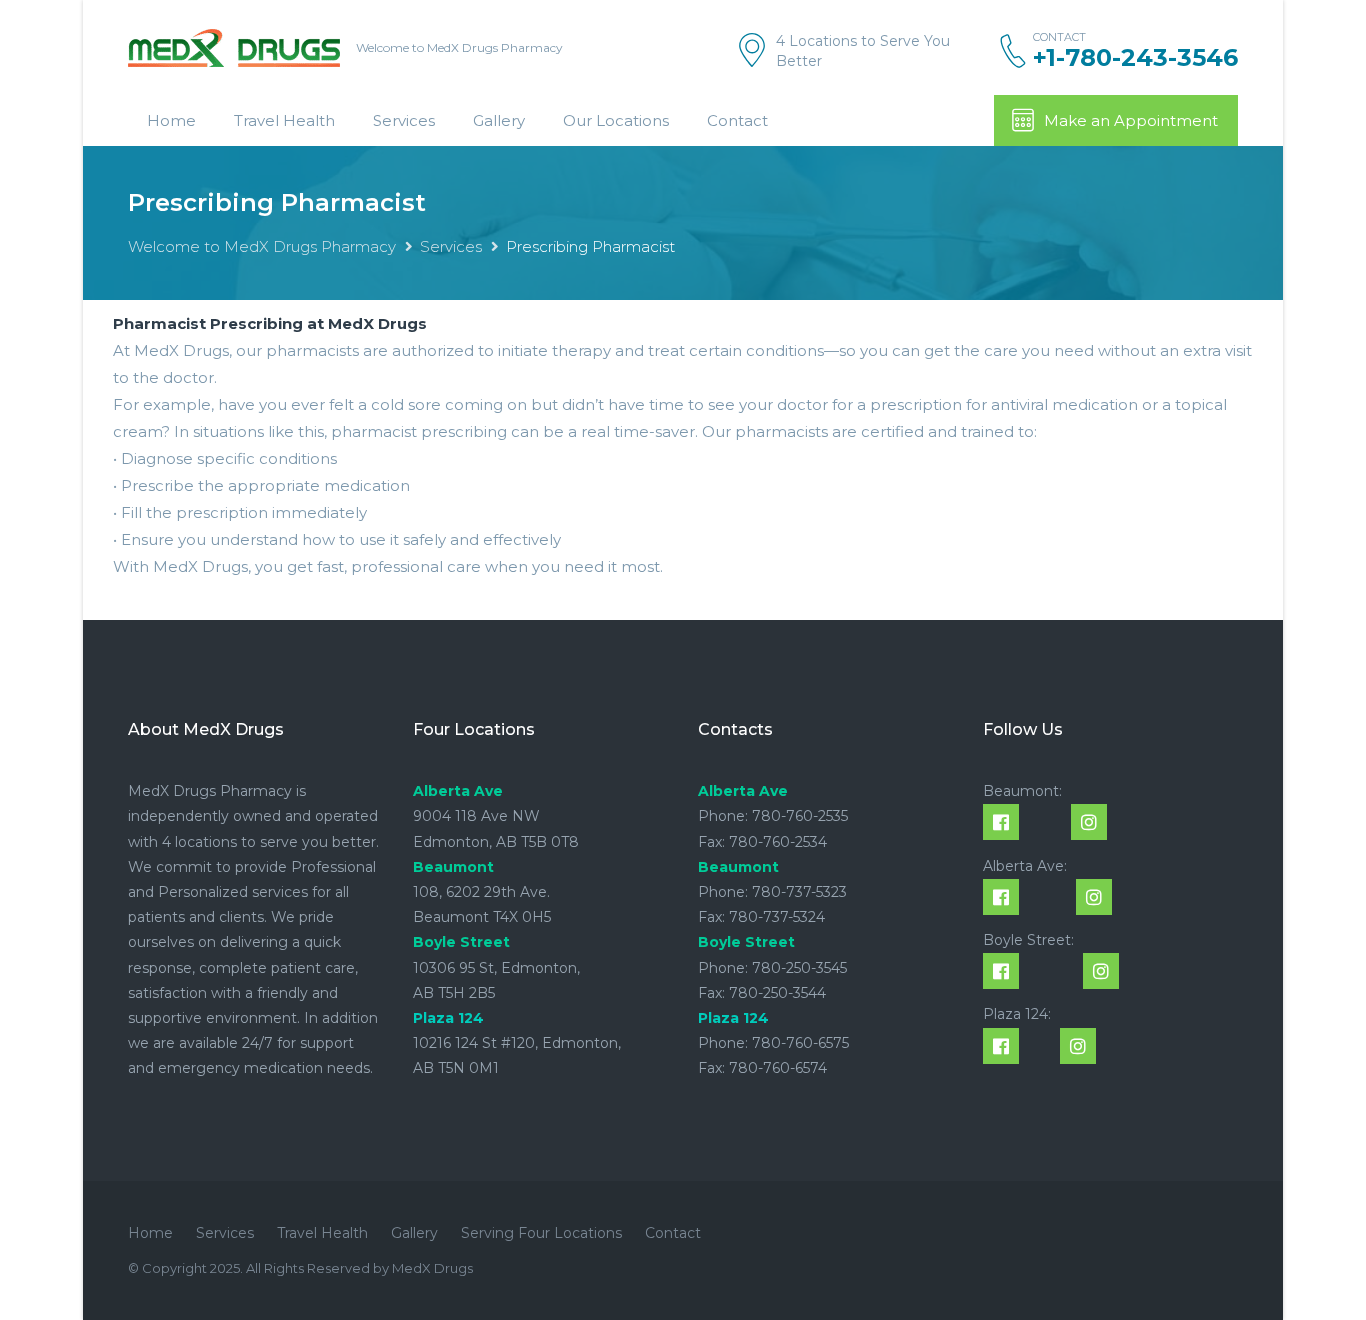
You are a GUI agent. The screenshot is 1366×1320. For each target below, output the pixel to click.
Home (171, 120)
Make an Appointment (1131, 120)
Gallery (499, 120)
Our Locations (616, 120)
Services (404, 120)
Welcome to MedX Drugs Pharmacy (262, 246)
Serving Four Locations (541, 1233)
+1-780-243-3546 (1135, 58)
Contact (737, 120)
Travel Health (284, 120)
